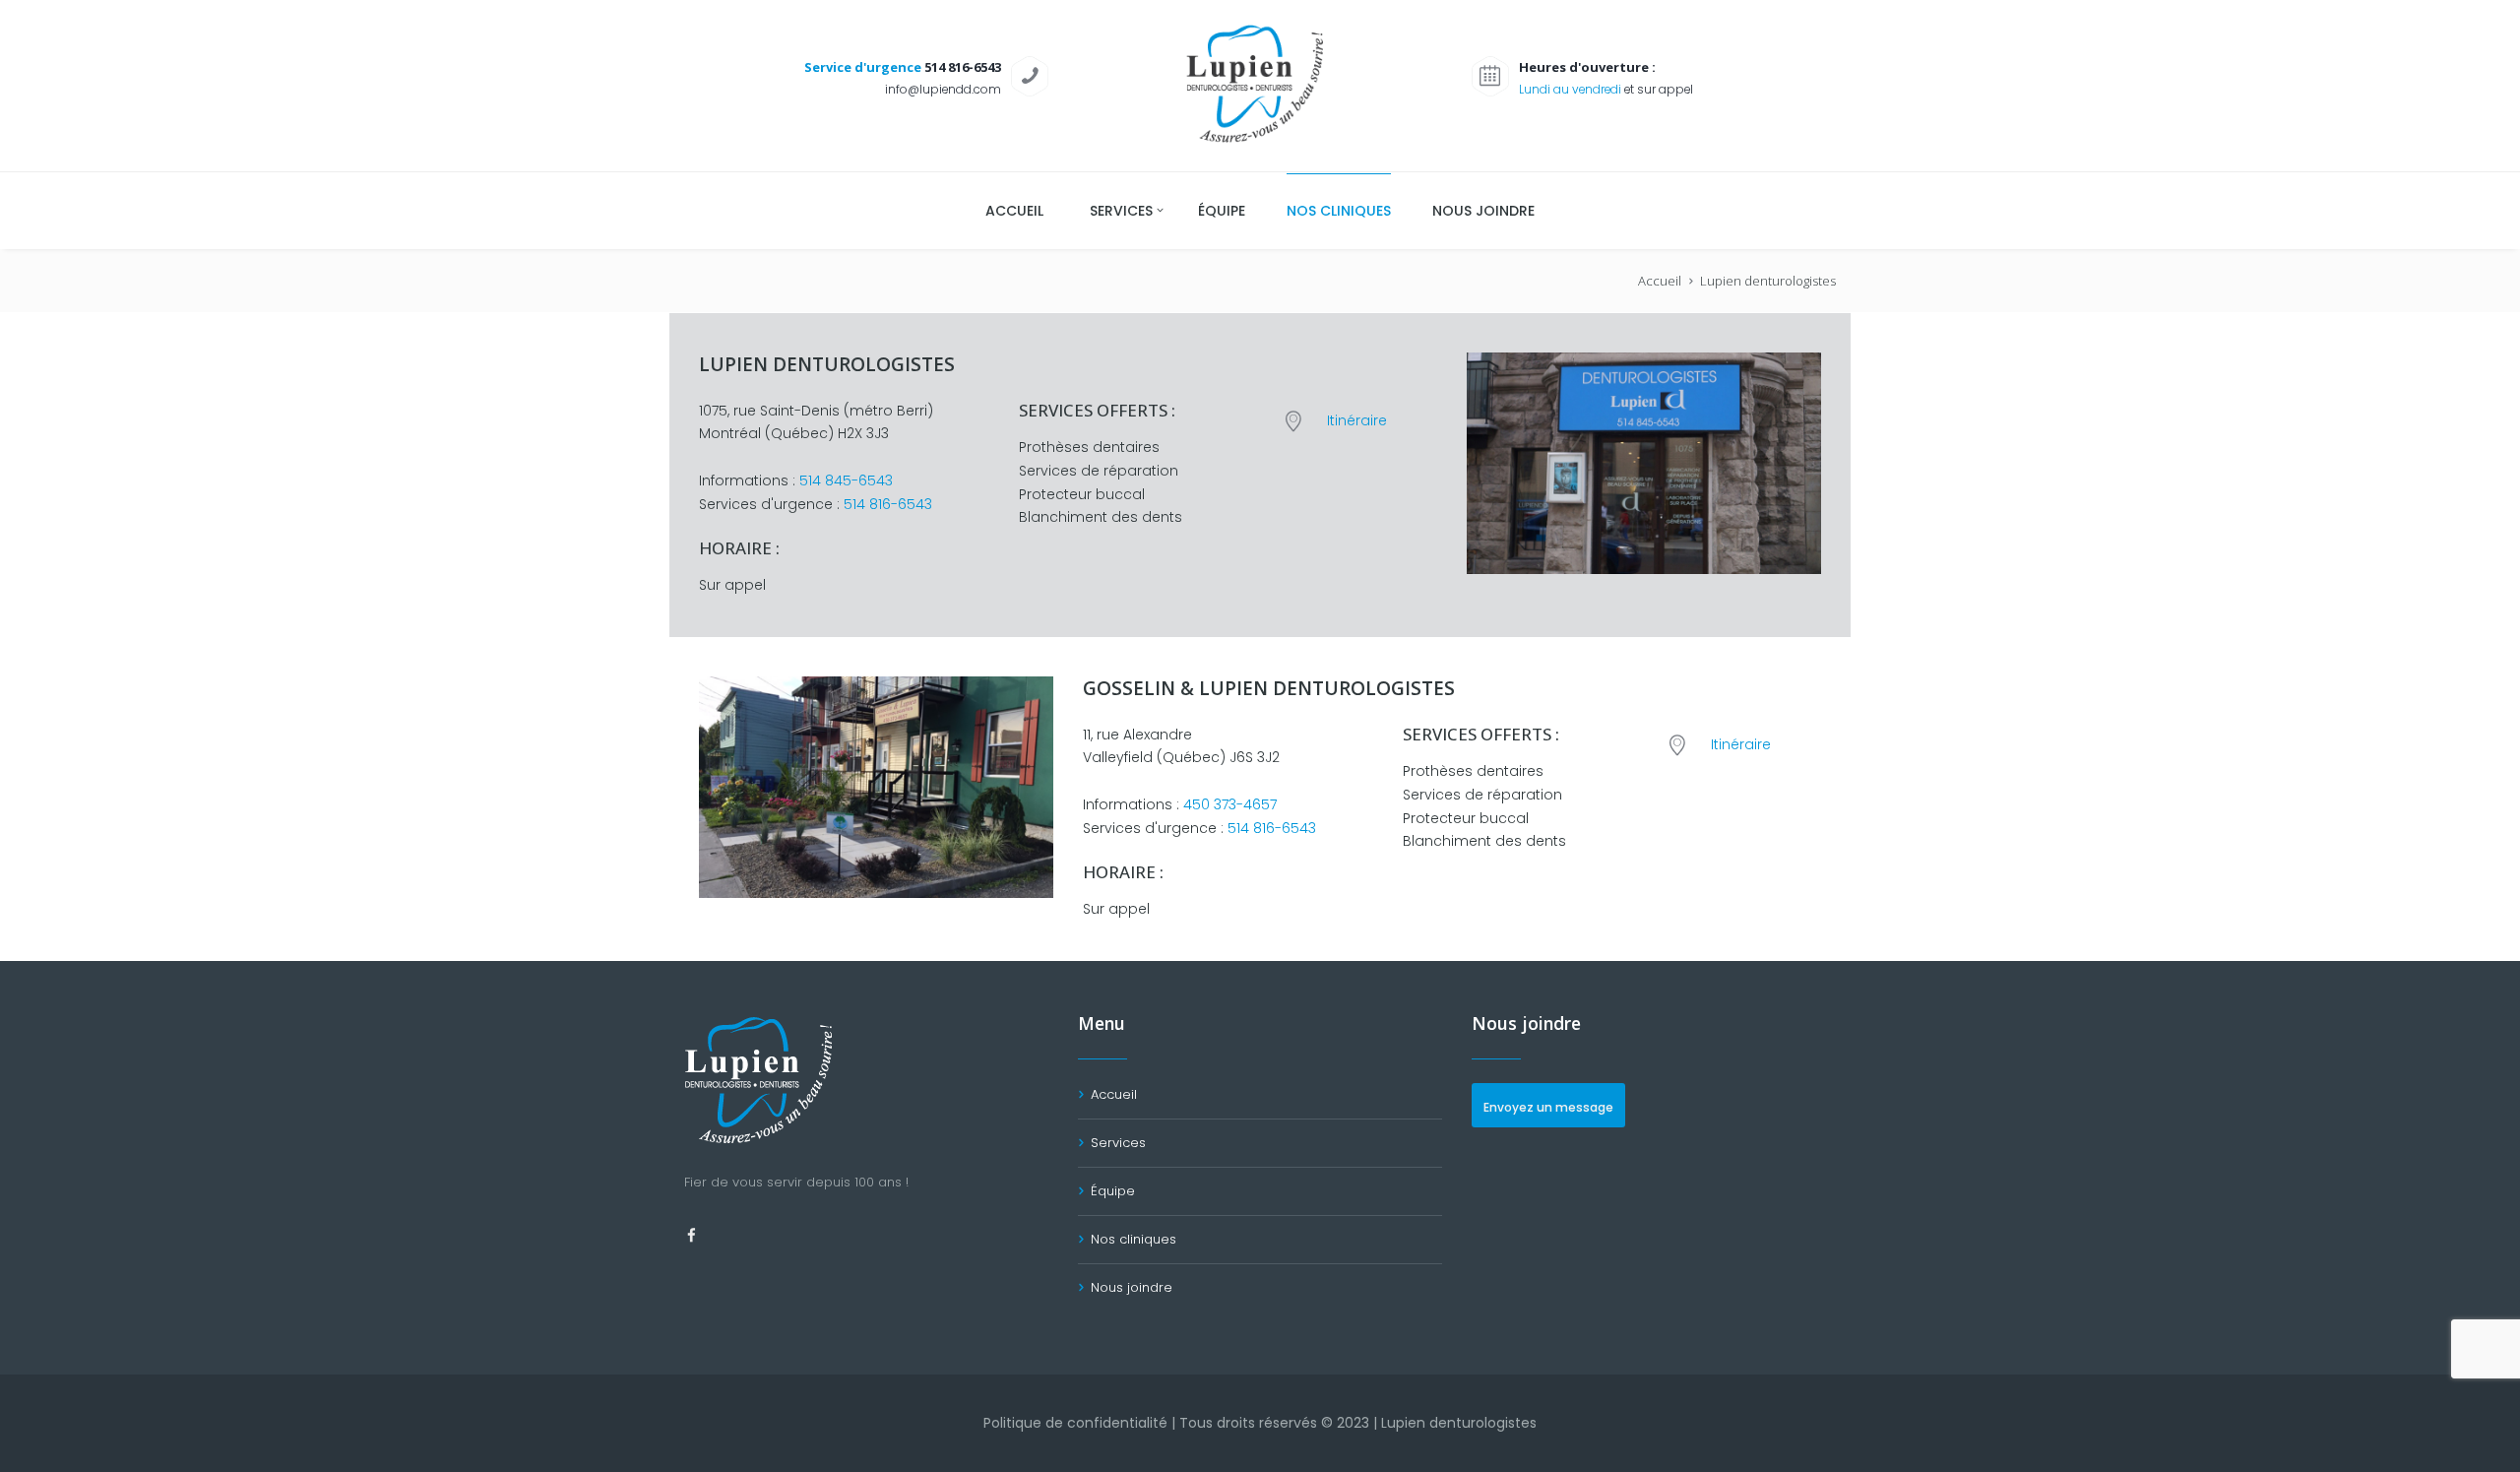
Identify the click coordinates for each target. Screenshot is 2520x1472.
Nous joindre (1132, 1287)
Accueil (1660, 281)
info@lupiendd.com (943, 89)
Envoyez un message (1548, 1107)
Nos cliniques (1134, 1239)
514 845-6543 (846, 480)
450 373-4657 (1230, 804)
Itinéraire (1357, 420)
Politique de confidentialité (1075, 1423)
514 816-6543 (888, 504)
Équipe (1113, 1191)
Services (1118, 1143)
